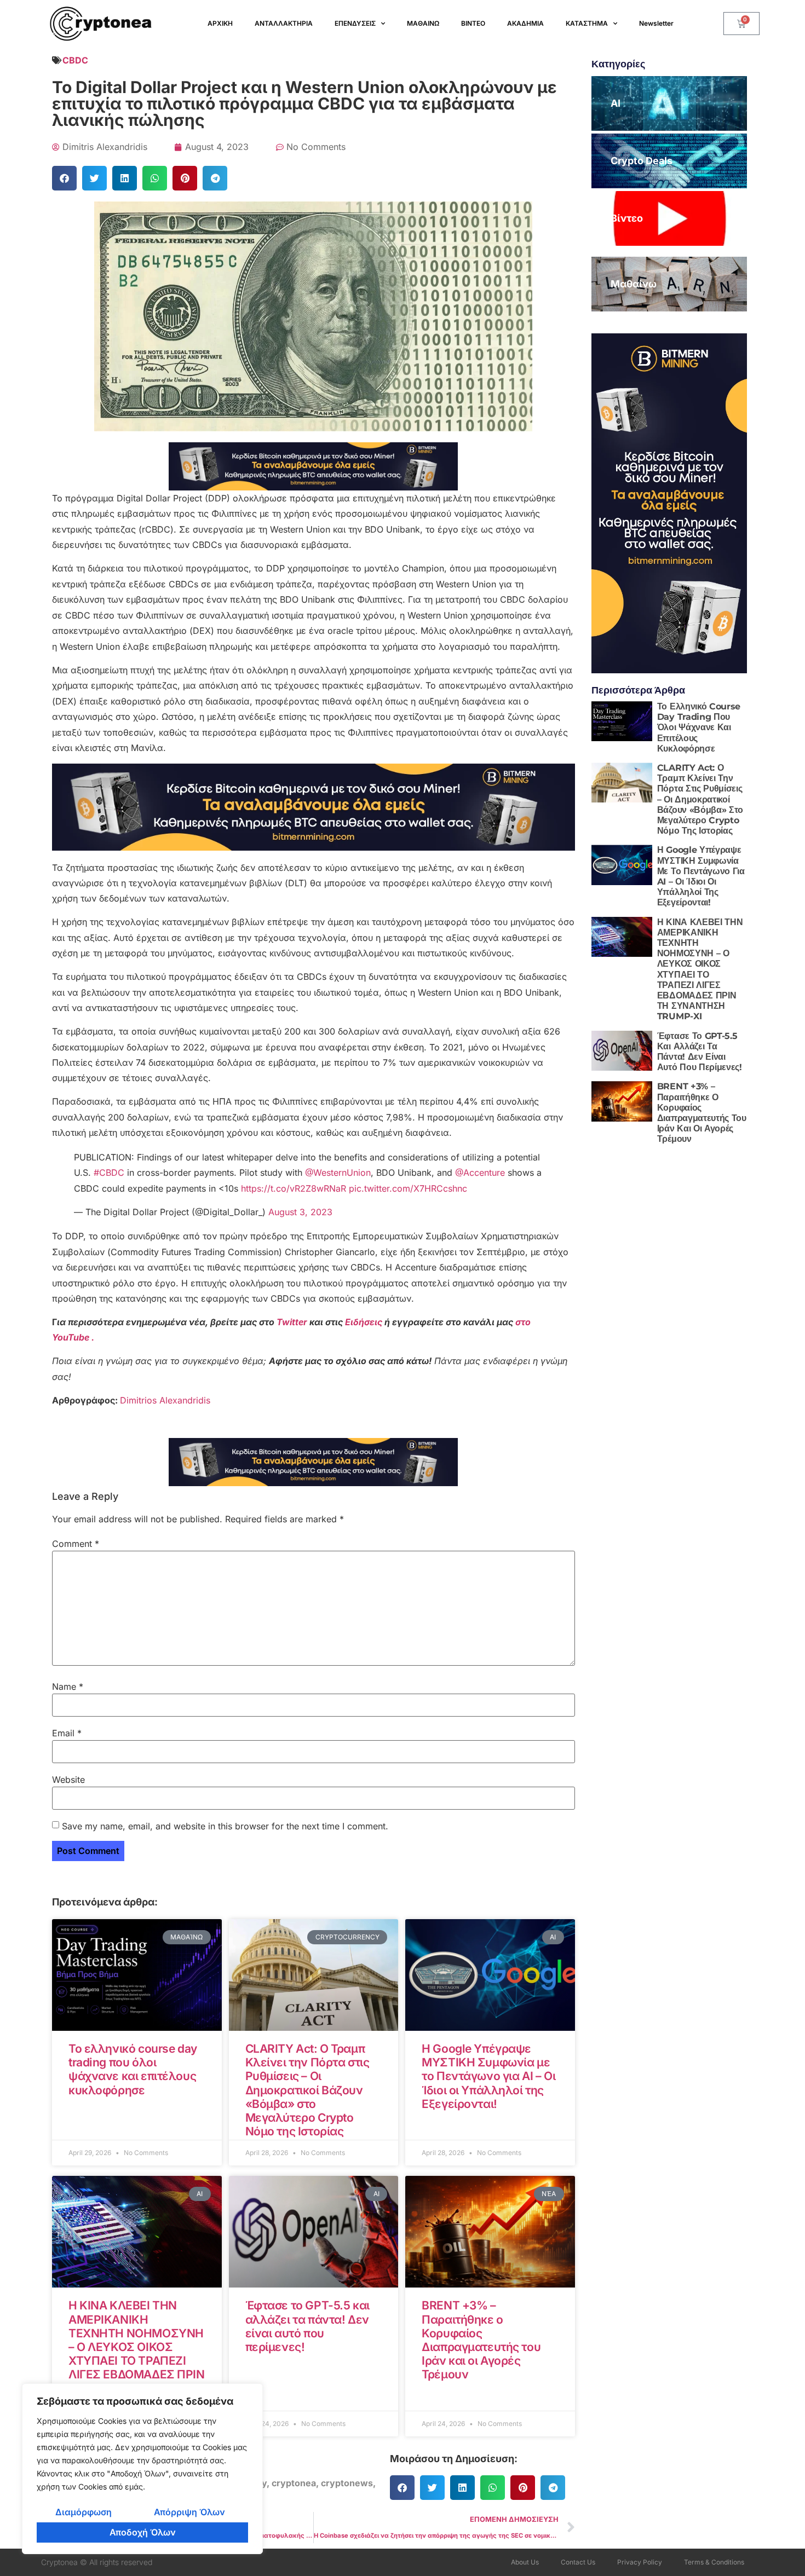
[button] (64, 178)
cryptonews (347, 2483)
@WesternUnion (338, 1173)
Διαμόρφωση (84, 2512)
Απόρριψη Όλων (189, 2512)
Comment (76, 1544)
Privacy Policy (640, 2562)
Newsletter (656, 23)
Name (68, 1686)
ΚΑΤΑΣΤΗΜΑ (587, 23)
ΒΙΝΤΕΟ (473, 23)
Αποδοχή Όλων (143, 2532)
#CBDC (109, 1173)
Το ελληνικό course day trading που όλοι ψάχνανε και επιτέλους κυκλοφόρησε (133, 2069)
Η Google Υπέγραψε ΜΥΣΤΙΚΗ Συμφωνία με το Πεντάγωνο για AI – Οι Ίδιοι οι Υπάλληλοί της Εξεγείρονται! (488, 2076)
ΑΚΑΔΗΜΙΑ (525, 23)
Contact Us (578, 2562)
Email (67, 1733)
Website (68, 1780)
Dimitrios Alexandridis (165, 1400)
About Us (525, 2562)
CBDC (75, 60)
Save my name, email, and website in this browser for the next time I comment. (225, 1826)
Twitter (293, 1322)
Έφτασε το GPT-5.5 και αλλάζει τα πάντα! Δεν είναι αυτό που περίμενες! (307, 2326)
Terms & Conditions (714, 2562)
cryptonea (294, 2483)
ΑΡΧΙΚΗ (220, 23)
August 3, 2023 (300, 1212)
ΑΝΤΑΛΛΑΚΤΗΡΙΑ (284, 23)
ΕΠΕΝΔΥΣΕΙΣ (355, 23)
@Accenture (480, 1173)
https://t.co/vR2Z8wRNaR (294, 1188)
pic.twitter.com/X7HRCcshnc (408, 1188)
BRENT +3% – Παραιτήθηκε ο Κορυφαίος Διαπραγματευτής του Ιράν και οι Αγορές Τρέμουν (481, 2340)
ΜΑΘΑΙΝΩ (423, 23)
